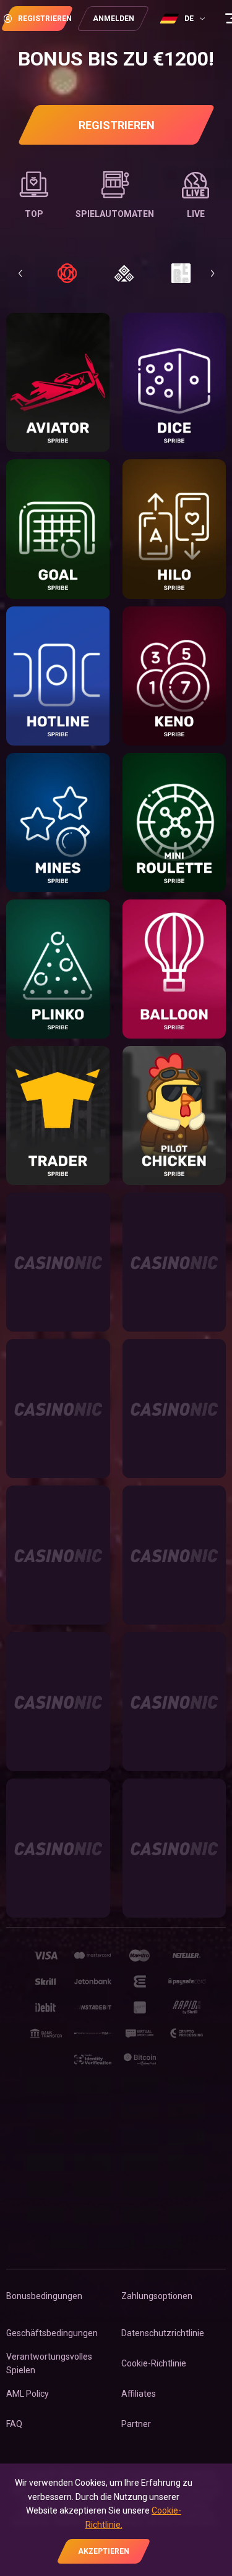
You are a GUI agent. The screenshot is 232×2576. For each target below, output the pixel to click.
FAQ (14, 2424)
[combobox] (184, 19)
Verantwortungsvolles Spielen (49, 2363)
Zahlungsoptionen (157, 2296)
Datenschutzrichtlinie (163, 2333)
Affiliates (139, 2394)
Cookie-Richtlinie (154, 2363)
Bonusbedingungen (44, 2296)
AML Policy (28, 2394)
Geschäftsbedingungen (52, 2333)
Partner (136, 2424)
